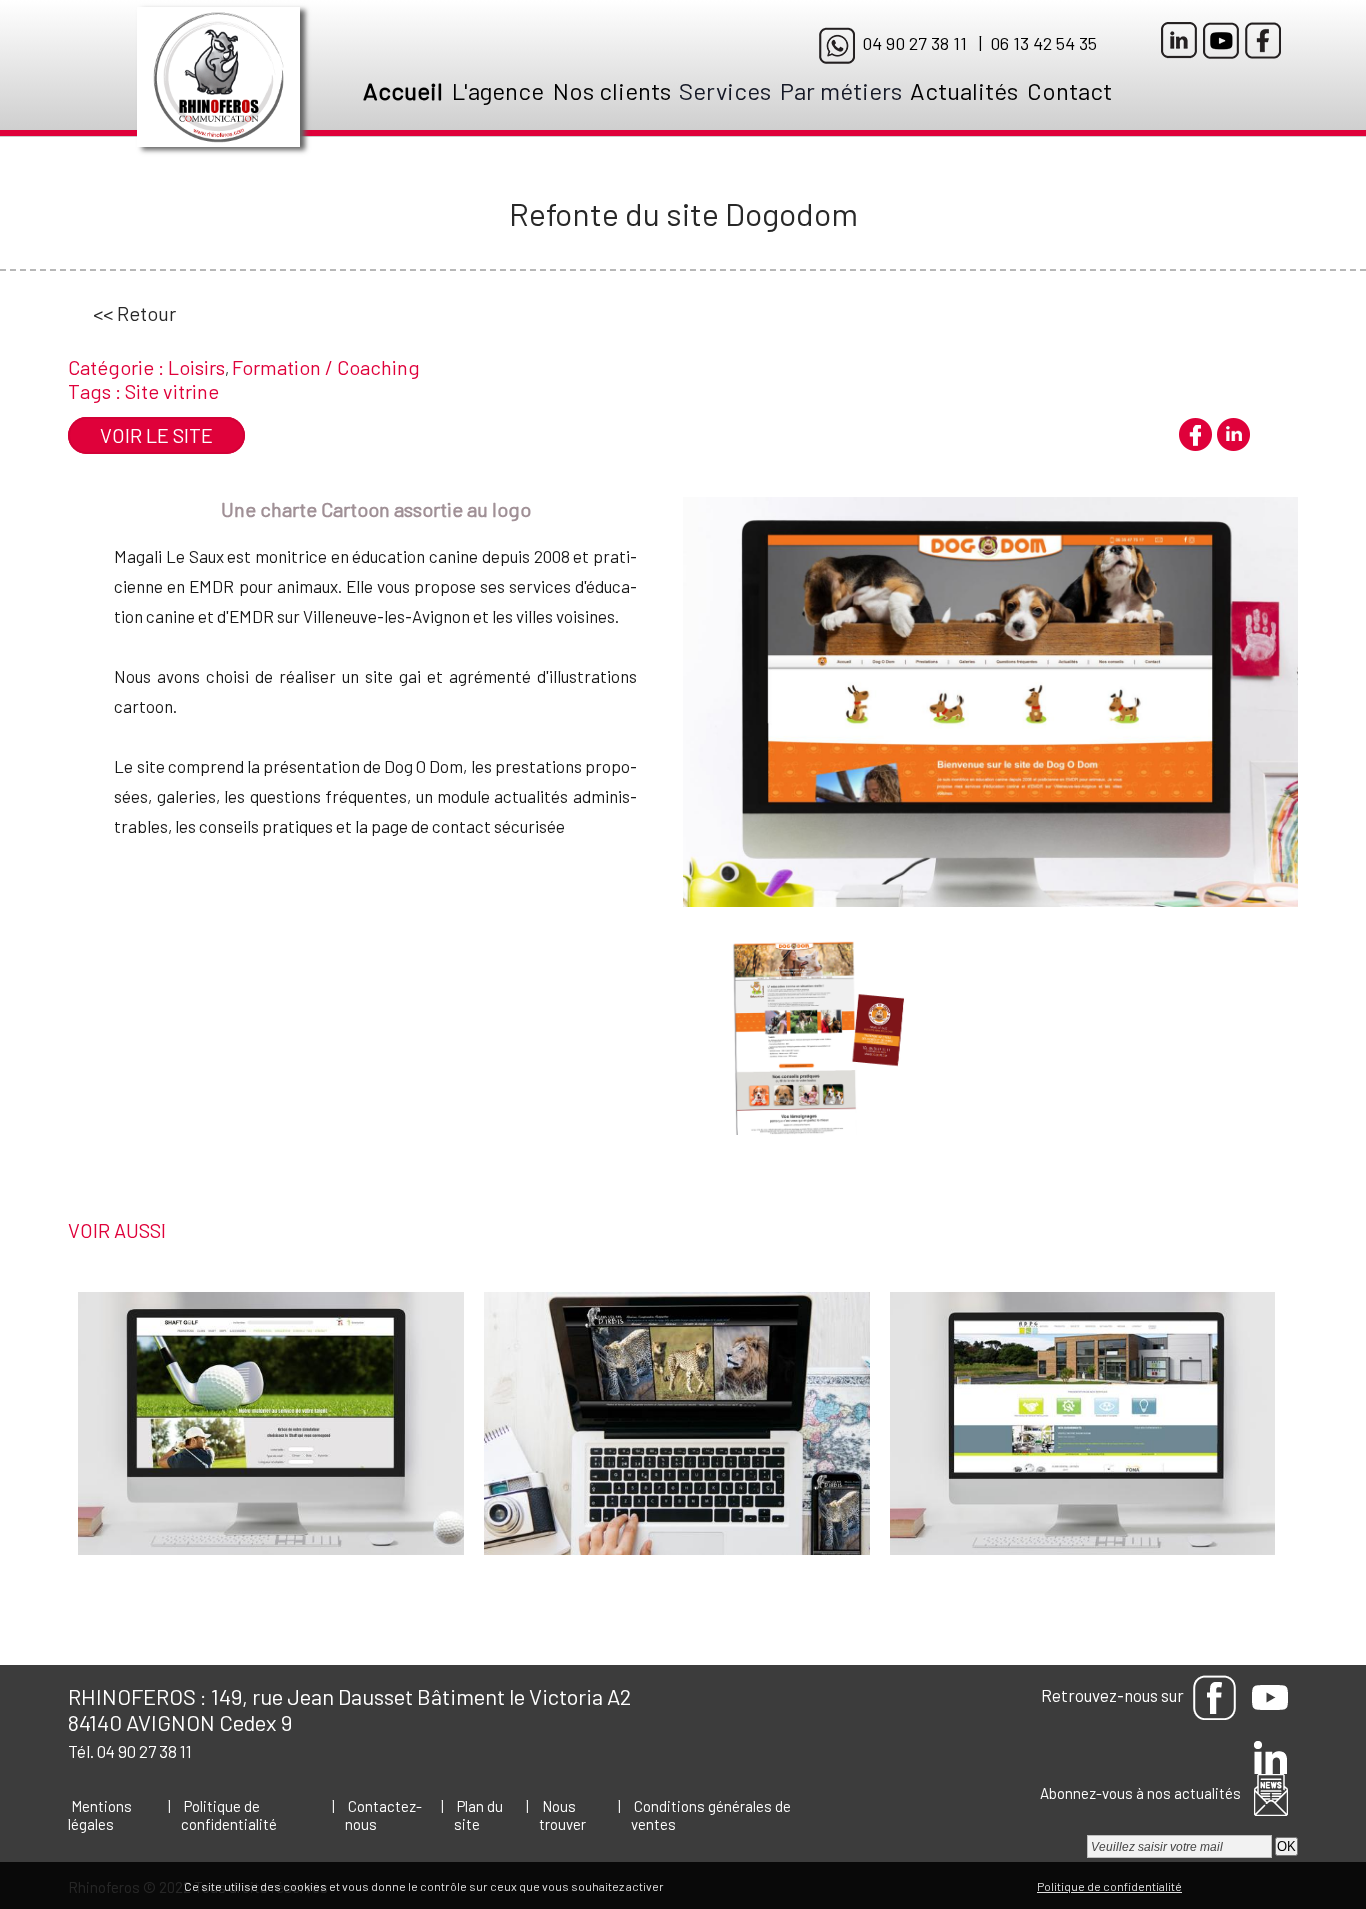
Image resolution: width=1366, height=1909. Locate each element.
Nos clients (612, 90)
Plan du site (478, 1815)
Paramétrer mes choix (968, 1885)
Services (725, 90)
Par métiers (841, 90)
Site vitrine (172, 391)
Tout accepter (709, 1885)
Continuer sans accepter (826, 1885)
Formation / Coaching (326, 367)
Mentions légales (100, 1815)
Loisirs (196, 367)
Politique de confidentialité (229, 1815)
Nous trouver (562, 1815)
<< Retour (134, 313)
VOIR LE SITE (156, 435)
